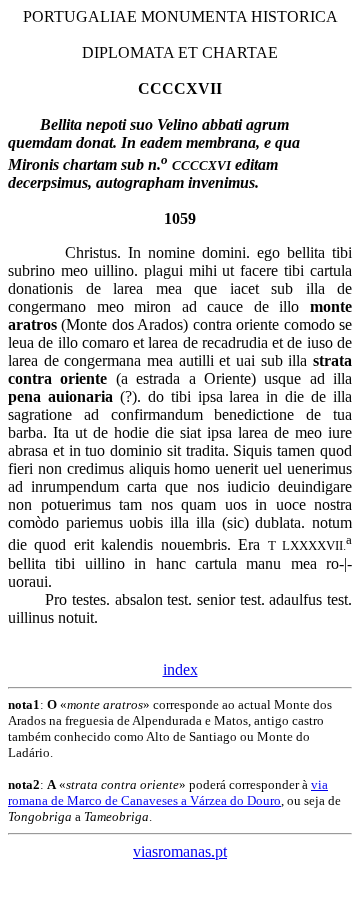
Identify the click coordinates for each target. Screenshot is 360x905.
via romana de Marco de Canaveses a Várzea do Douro (168, 792)
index (180, 669)
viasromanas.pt (180, 851)
